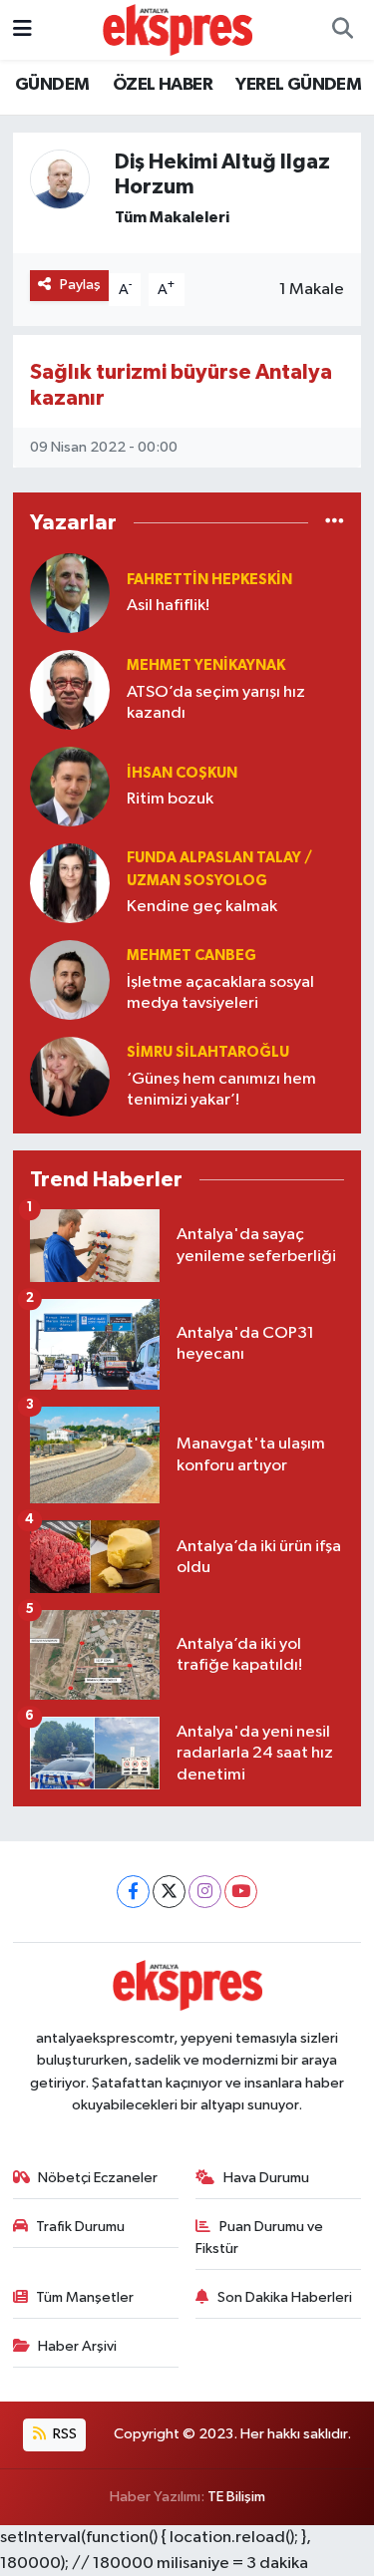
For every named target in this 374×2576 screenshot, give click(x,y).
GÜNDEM (52, 85)
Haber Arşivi (77, 2346)
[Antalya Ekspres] (178, 29)
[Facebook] (133, 1892)
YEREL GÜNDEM (298, 85)
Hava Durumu (266, 2178)
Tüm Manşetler (85, 2297)
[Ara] (342, 30)
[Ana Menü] (22, 29)
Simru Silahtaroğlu (208, 1052)
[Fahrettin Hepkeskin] (70, 593)
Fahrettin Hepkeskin (209, 580)
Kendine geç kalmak (202, 907)
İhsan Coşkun (182, 773)
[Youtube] (241, 1892)
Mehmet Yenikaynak (206, 665)
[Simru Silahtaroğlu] (70, 1076)
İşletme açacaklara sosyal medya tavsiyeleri (220, 993)
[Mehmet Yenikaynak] (70, 689)
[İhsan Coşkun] (70, 786)
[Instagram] (205, 1892)
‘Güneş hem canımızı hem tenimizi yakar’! (221, 1090)
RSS (63, 2434)
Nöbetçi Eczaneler (98, 2178)
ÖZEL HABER (163, 85)
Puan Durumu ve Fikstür (259, 2238)
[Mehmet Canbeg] (70, 979)
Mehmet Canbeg (191, 956)
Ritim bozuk (170, 799)
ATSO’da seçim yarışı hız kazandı (216, 703)
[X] (169, 1892)
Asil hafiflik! (168, 606)
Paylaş (80, 285)
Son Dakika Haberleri (285, 2297)
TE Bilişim (236, 2497)
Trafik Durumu (80, 2227)
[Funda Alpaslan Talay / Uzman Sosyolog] (70, 883)
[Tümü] (335, 523)
